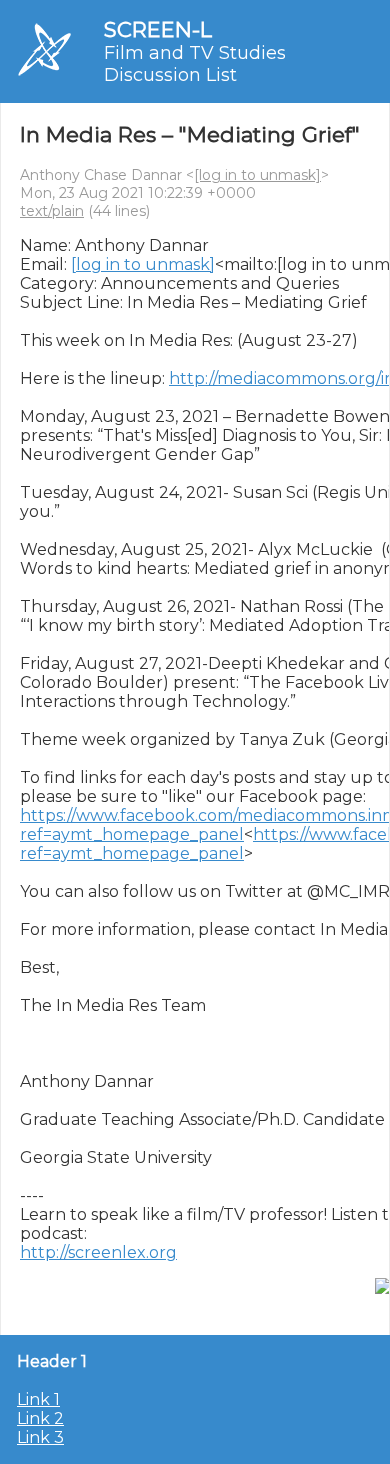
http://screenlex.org (98, 1252)
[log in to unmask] (257, 175)
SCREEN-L (158, 29)
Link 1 (38, 1399)
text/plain (52, 211)
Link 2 (40, 1418)
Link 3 (40, 1437)
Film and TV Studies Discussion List (195, 64)
